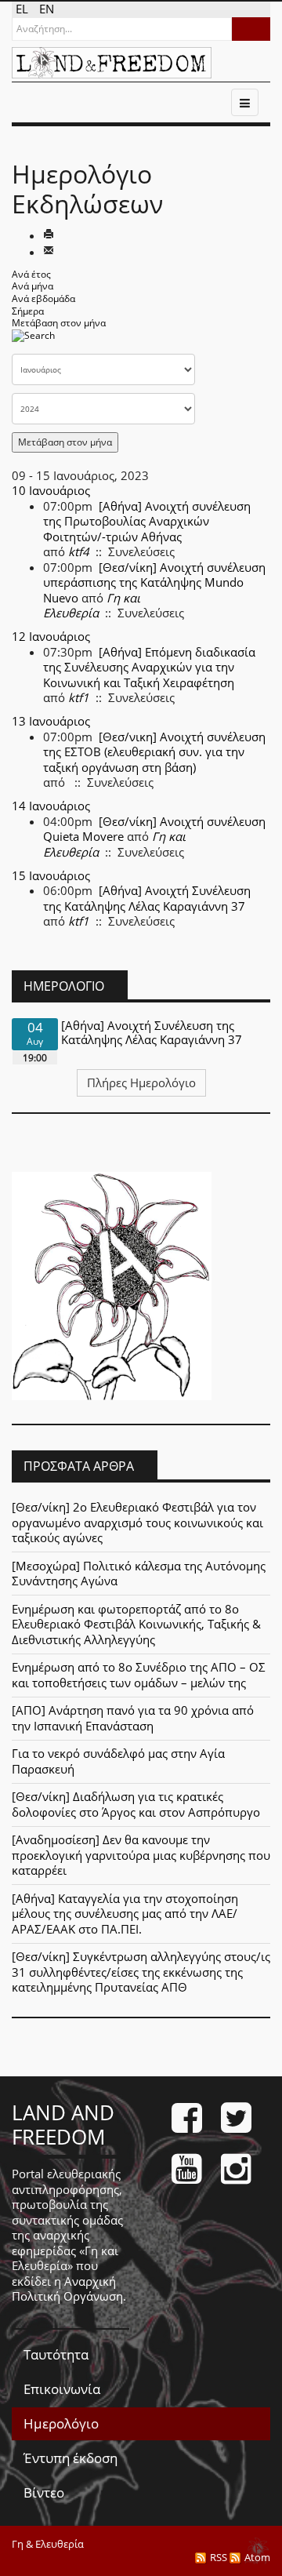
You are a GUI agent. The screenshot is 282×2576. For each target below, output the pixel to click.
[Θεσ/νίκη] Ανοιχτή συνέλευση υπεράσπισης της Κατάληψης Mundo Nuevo (154, 582)
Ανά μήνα (33, 286)
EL (23, 9)
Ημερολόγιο (61, 2423)
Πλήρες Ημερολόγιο (141, 1082)
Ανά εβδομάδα (43, 298)
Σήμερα (28, 311)
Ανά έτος (31, 274)
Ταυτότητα (56, 2354)
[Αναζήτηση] (33, 340)
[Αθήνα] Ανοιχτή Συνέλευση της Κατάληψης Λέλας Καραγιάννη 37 (147, 898)
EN (47, 9)
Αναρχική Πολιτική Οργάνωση (67, 2289)
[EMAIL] (49, 252)
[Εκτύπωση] (49, 235)
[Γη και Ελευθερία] (112, 63)
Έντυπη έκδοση (70, 2458)
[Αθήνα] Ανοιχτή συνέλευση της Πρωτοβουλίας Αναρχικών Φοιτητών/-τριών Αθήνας (147, 521)
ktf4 (79, 551)
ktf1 (79, 697)
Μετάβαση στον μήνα (59, 323)
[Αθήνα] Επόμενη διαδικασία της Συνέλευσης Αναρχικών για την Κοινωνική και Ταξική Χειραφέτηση (149, 667)
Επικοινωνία (62, 2389)
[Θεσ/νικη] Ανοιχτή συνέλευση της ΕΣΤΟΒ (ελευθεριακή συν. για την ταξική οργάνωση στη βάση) (154, 752)
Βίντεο (44, 2492)
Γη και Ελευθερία (92, 606)
